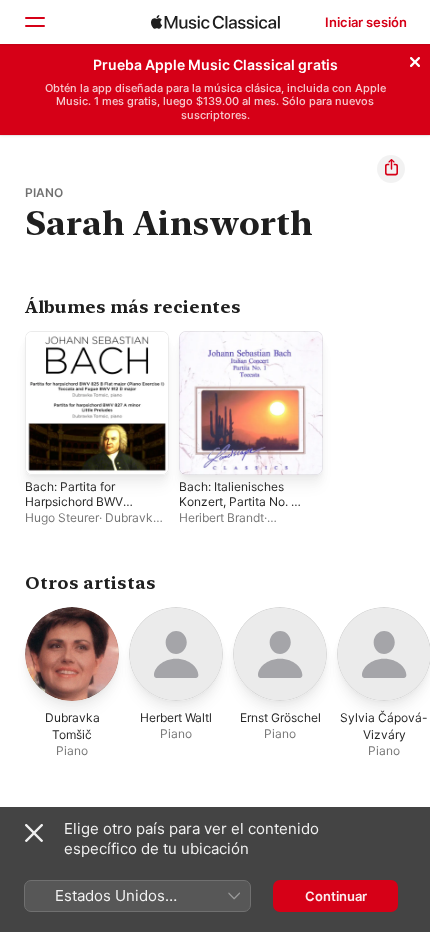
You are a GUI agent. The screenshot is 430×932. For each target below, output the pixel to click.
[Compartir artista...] (391, 169)
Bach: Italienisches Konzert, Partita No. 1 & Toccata (238, 501)
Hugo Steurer (62, 517)
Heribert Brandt (221, 517)
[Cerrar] (415, 59)
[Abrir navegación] (34, 22)
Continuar (336, 896)
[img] (215, 22)
